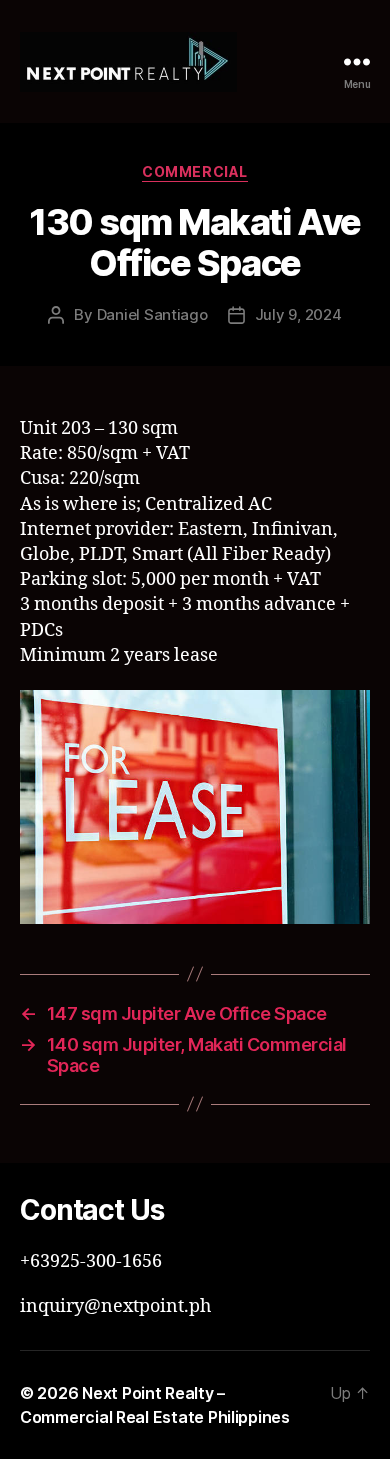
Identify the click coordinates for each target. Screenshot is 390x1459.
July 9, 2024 (298, 314)
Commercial (194, 171)
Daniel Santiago (152, 314)
